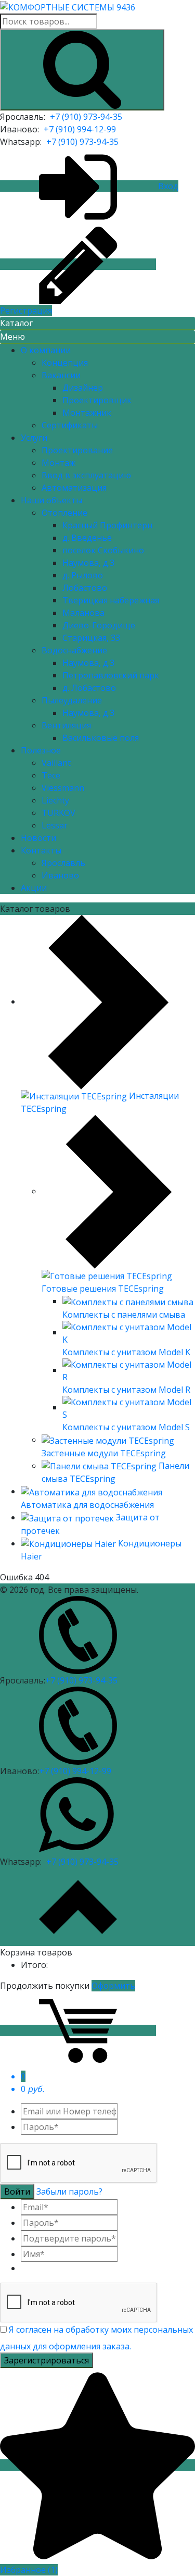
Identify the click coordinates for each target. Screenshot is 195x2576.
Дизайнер (83, 388)
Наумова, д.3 (88, 563)
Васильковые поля (101, 738)
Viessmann (63, 788)
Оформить (113, 1986)
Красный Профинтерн (107, 525)
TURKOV (58, 813)
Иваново (60, 875)
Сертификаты (70, 425)
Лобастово (85, 588)
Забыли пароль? (69, 2191)
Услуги (34, 438)
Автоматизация (74, 488)
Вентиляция (66, 725)
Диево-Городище (99, 625)
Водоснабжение (74, 650)
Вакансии (61, 375)
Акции (34, 888)
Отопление (64, 513)
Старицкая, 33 (91, 638)
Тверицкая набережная (111, 600)
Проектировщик (97, 400)
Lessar (55, 825)
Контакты (41, 850)
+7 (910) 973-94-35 (86, 117)
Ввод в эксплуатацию (86, 475)
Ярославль (63, 863)
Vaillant (56, 763)
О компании (46, 350)
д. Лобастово (89, 688)
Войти (17, 2191)
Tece (51, 775)
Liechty (55, 800)
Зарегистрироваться (47, 2360)
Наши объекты (51, 500)
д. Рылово (83, 575)
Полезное (41, 750)
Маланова (83, 613)
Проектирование (77, 450)
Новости (38, 838)
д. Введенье (87, 538)
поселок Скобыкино (103, 550)
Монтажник (87, 413)
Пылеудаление (72, 700)
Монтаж (58, 463)
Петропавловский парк (111, 675)
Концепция (65, 363)
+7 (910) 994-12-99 (80, 129)
